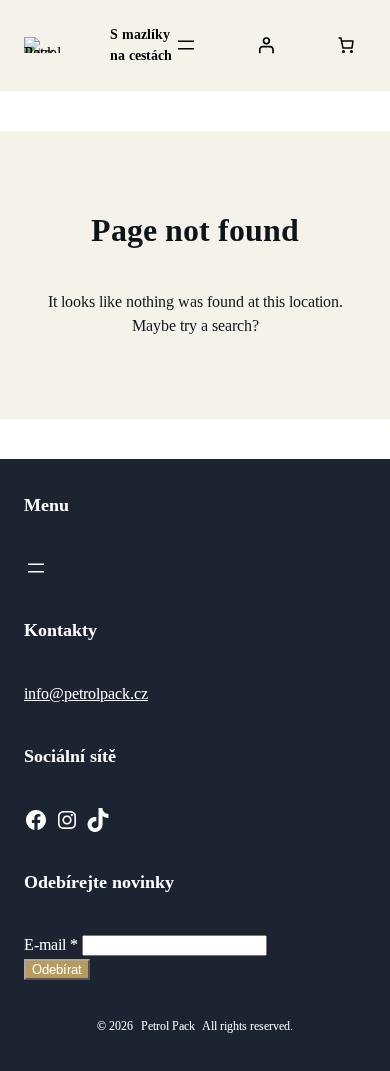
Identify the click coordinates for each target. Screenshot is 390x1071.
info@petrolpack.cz (86, 693)
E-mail (51, 944)
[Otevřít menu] (186, 45)
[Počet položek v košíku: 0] (346, 45)
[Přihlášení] (266, 45)
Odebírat (57, 969)
